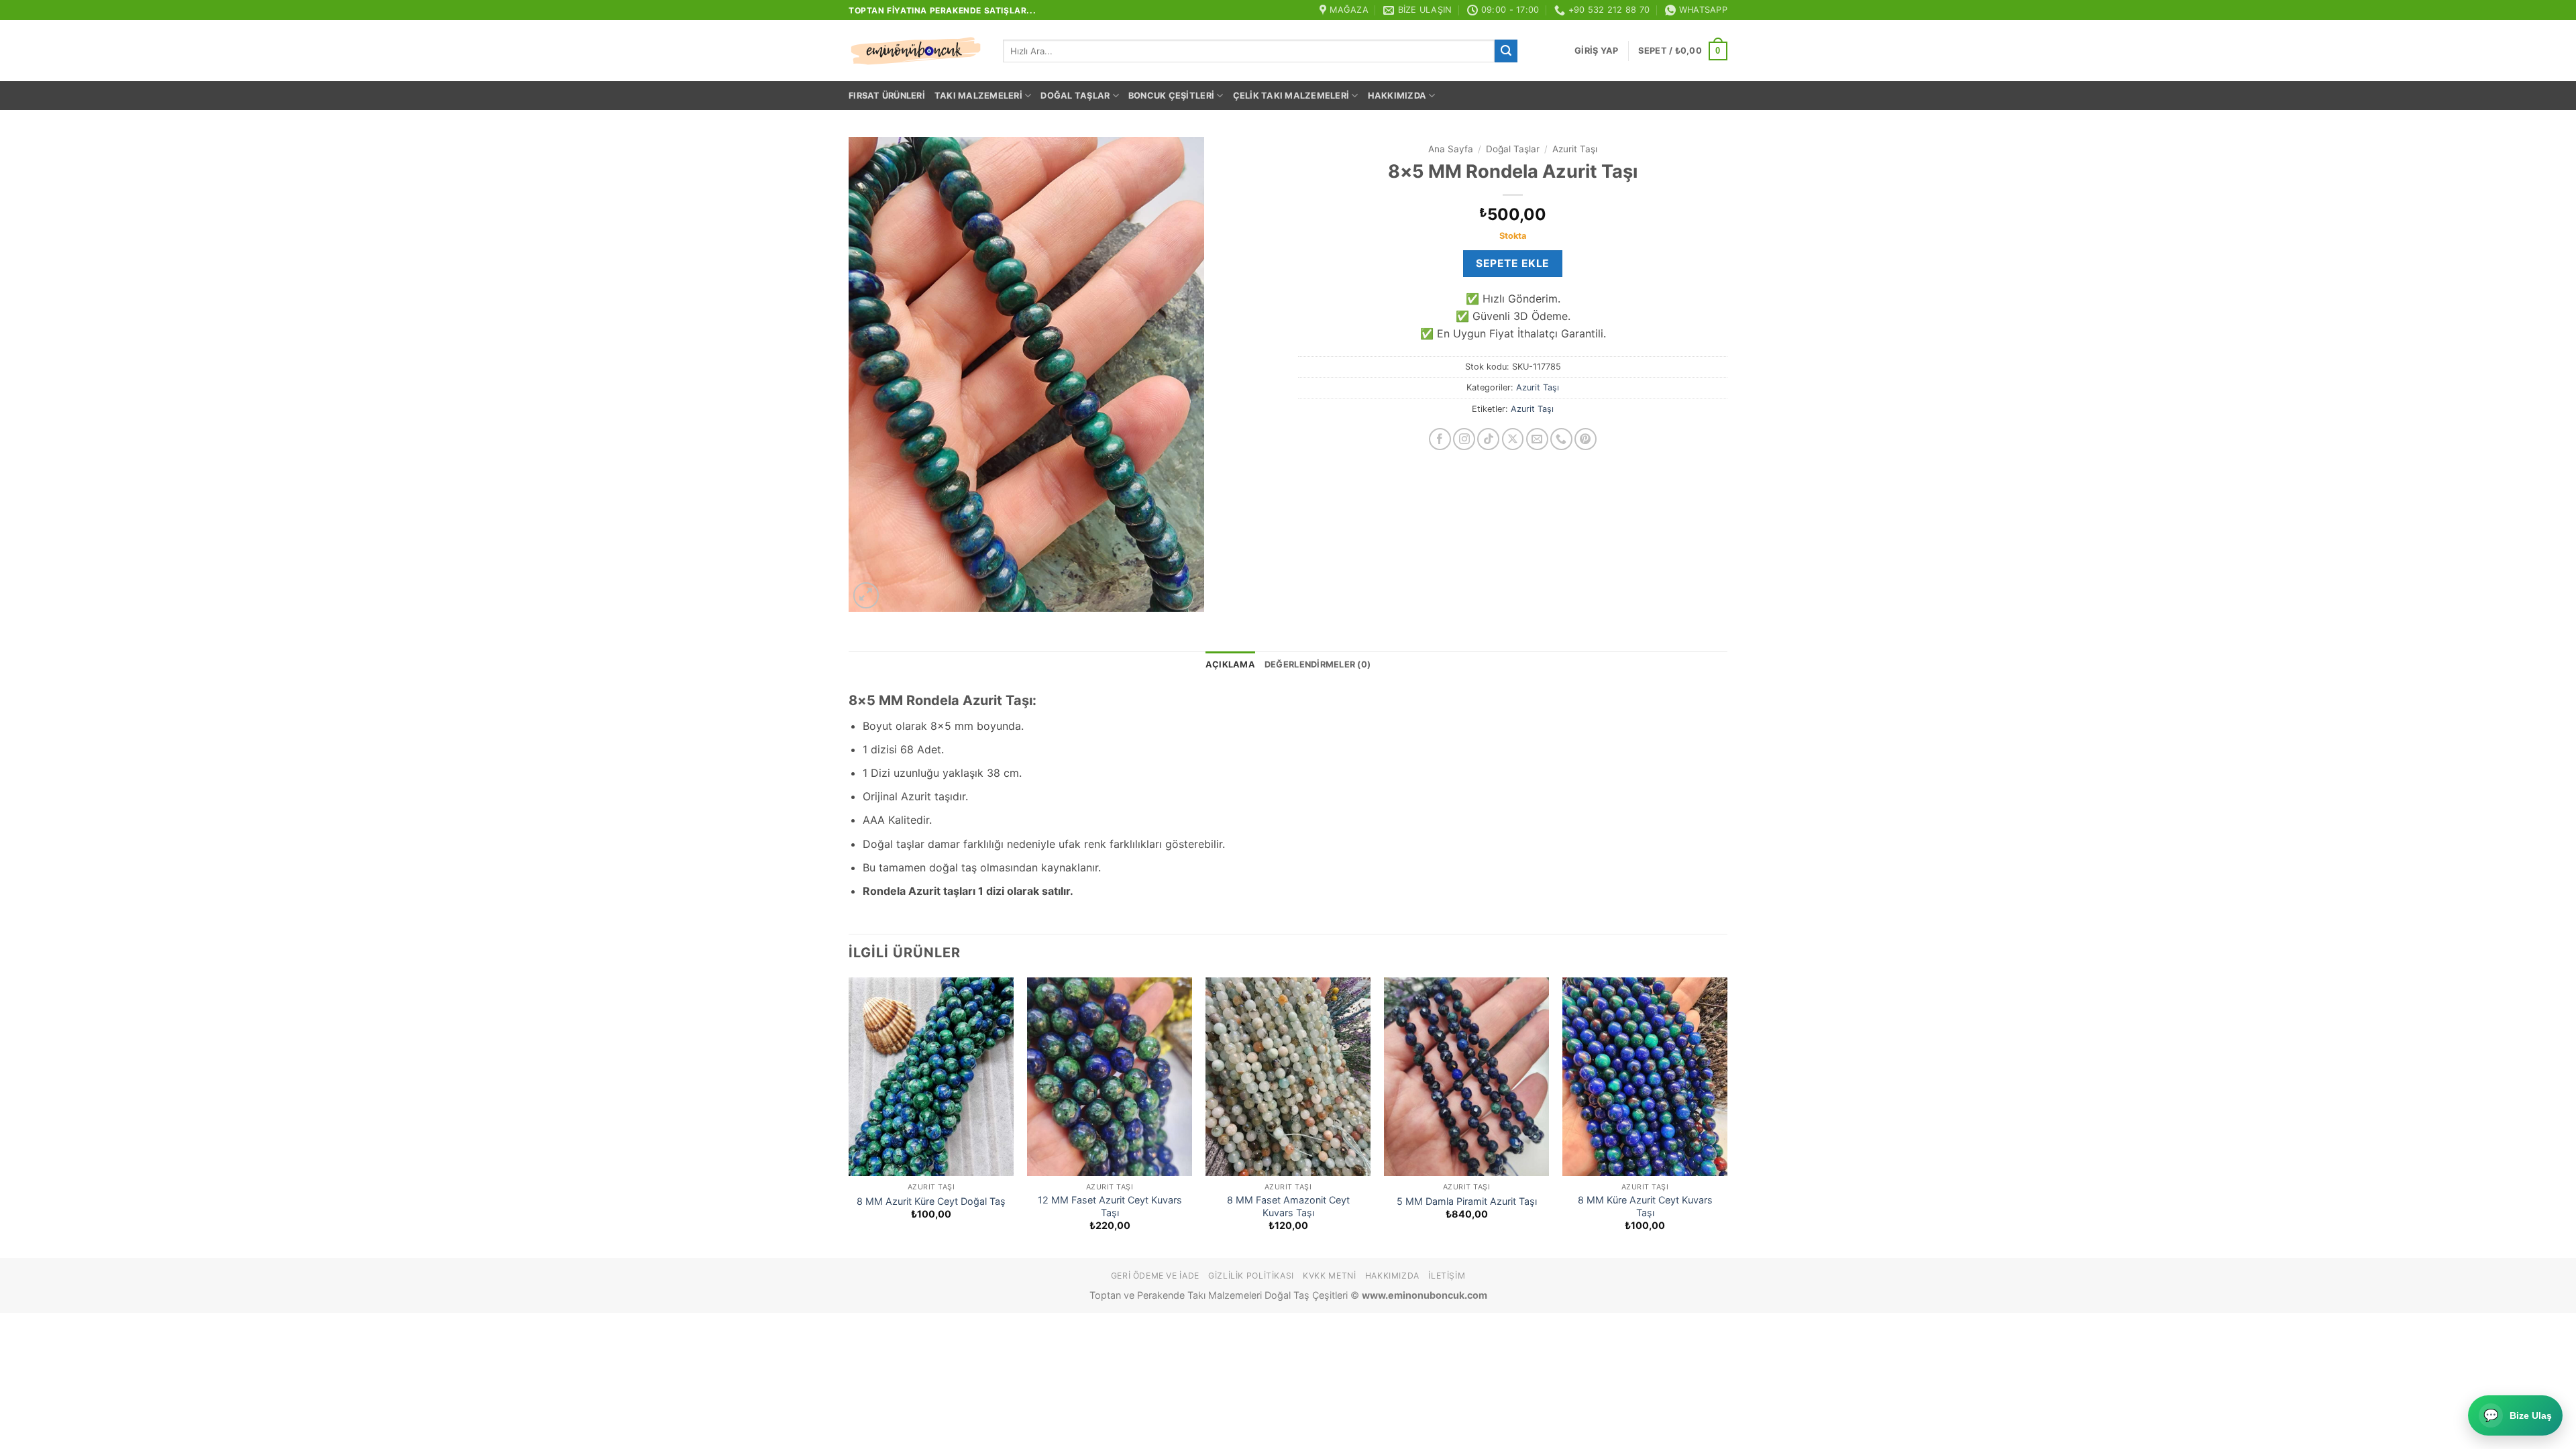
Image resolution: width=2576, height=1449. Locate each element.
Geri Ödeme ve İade (1155, 1276)
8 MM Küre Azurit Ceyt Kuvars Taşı (1645, 1206)
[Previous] (849, 1116)
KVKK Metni (1329, 1276)
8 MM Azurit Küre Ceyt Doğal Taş (931, 1201)
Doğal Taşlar (1075, 96)
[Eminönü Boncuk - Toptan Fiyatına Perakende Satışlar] (916, 51)
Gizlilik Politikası (1251, 1276)
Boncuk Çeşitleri (1171, 96)
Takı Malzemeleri (978, 96)
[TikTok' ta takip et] (1488, 439)
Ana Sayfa (1451, 149)
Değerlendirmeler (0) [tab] (1318, 664)
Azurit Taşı (1575, 149)
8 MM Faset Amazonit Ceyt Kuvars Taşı (1288, 1206)
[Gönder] (1506, 51)
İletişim (1447, 1276)
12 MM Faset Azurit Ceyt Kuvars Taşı (1110, 1206)
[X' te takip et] (1513, 439)
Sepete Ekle (1512, 263)
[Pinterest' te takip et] (1586, 439)
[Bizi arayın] (1561, 439)
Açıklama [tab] (1230, 664)
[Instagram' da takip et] (1464, 439)
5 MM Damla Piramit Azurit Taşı (1467, 1201)
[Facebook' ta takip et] (1440, 439)
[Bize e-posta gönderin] (1537, 439)
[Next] (1727, 1116)
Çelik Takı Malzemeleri (1291, 96)
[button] (1596, 51)
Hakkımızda (1397, 96)
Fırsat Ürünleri (887, 96)
